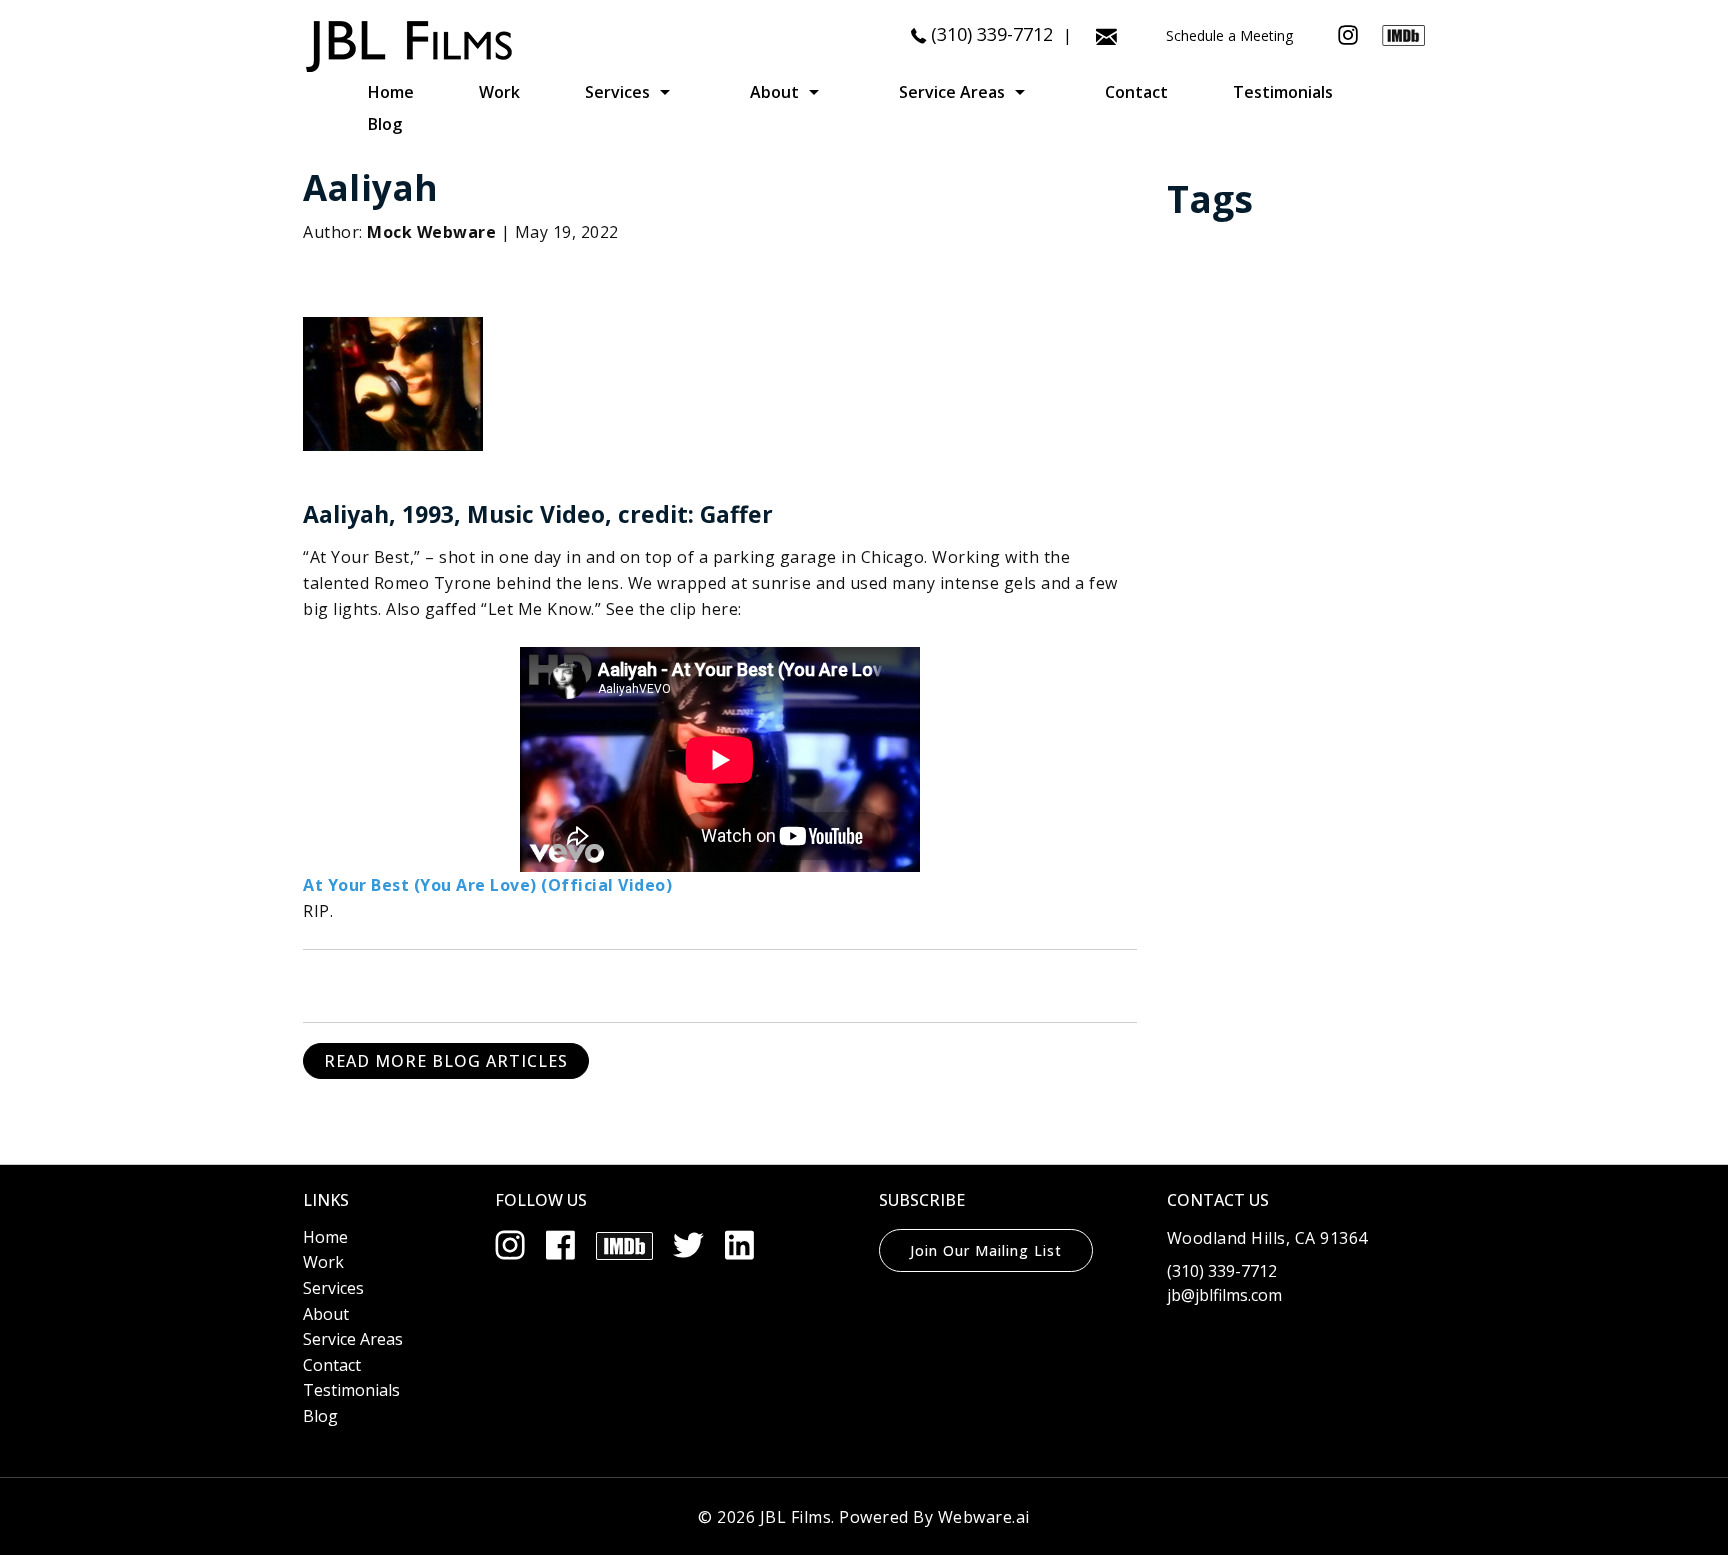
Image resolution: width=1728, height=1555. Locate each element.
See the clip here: (671, 609)
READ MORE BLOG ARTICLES (446, 1061)
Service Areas (952, 92)
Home (391, 92)
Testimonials (1283, 92)
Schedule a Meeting (1229, 35)
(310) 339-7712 (992, 34)
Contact (1136, 92)
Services (617, 92)
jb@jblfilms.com (1224, 1295)
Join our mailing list (986, 1250)
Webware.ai (984, 1517)
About (774, 92)
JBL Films (796, 1517)
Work (499, 92)
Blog (385, 124)
